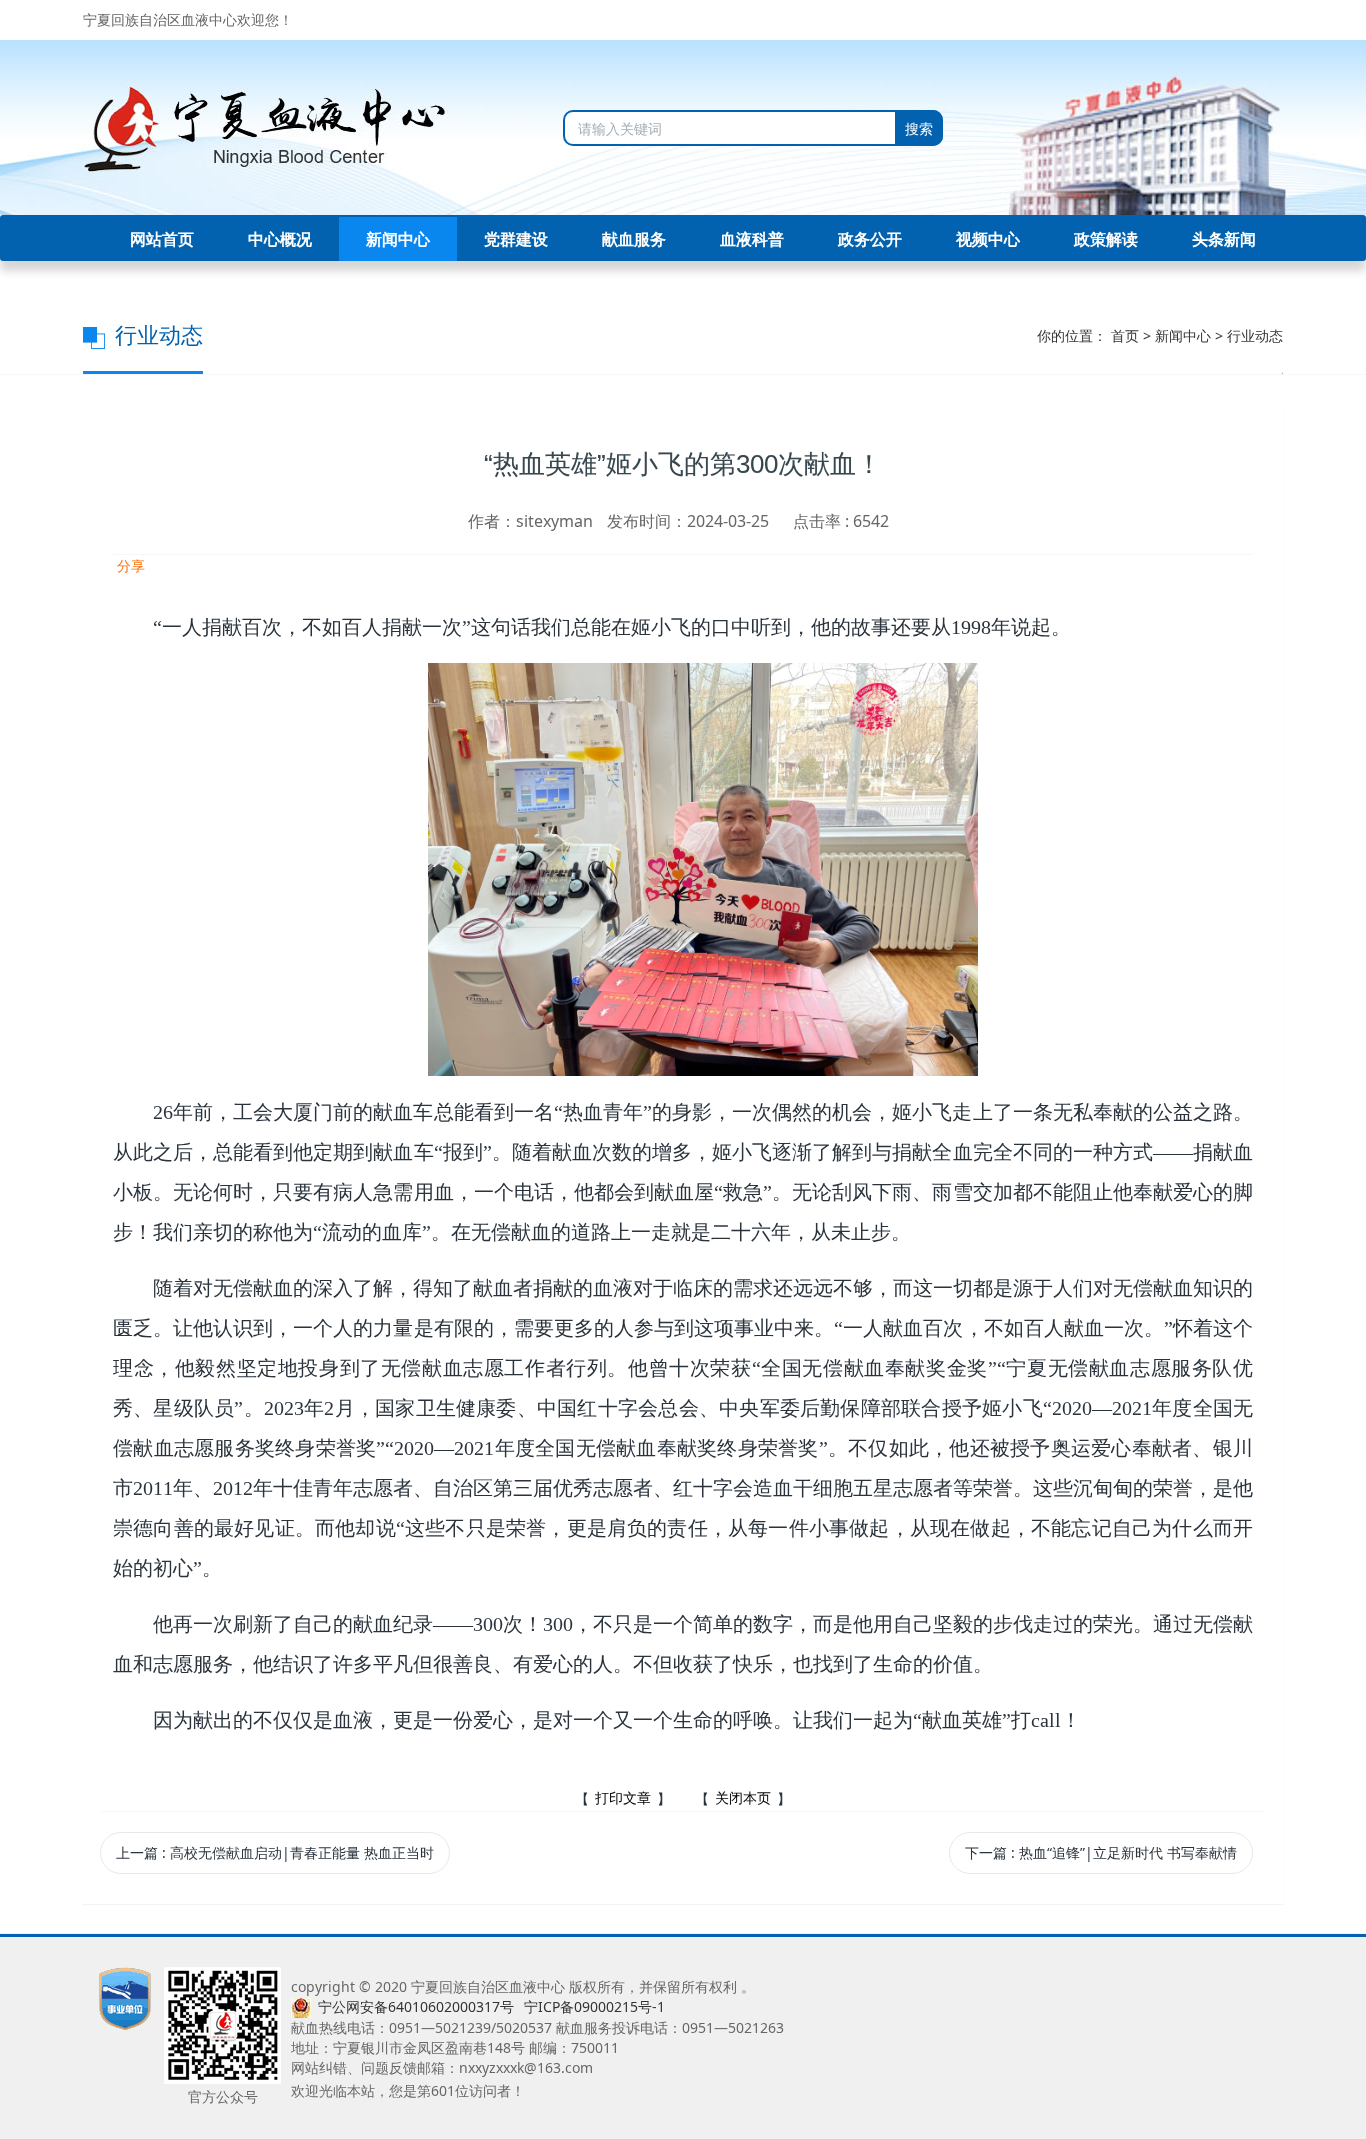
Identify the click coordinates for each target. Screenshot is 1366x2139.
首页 (1125, 335)
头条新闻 (1224, 239)
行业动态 (1255, 335)
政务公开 (870, 239)
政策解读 (1106, 239)
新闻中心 (398, 239)
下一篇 (1101, 1852)
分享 (129, 565)
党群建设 (516, 239)
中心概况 (280, 239)
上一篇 (275, 1852)
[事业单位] (125, 1997)
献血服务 (634, 239)
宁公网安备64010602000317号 (416, 2006)
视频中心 (988, 239)
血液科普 (752, 239)
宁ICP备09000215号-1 (594, 2006)
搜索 (919, 128)
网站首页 (162, 239)
